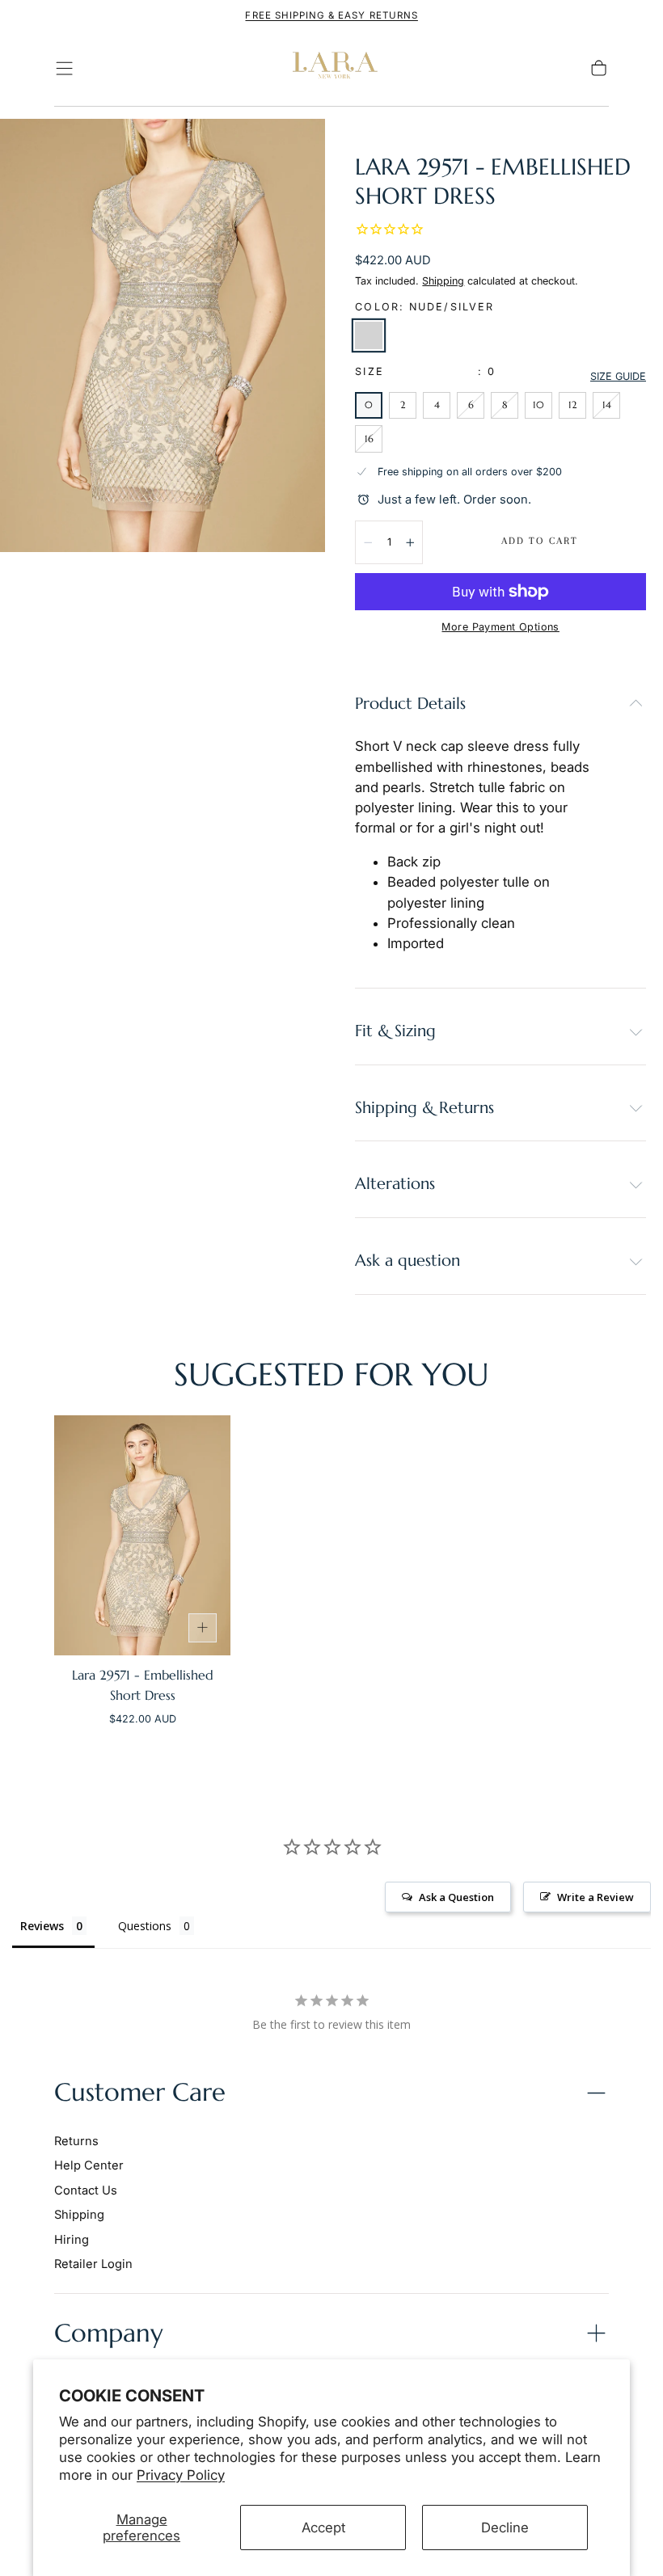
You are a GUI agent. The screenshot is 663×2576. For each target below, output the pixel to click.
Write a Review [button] (595, 1897)
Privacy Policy (181, 2475)
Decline (505, 2528)
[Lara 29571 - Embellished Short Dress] (142, 1536)
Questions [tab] (145, 1926)
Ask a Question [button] (456, 1897)
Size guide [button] (618, 376)
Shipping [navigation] (79, 2215)
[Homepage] (331, 69)
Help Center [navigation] (89, 2165)
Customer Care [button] (140, 2092)
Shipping (443, 281)
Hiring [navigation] (72, 2240)
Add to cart (540, 541)
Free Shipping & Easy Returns (331, 15)
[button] (64, 68)
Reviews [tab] (42, 1926)
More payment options (500, 627)
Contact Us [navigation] (86, 2190)
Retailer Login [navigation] (93, 2264)
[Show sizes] (203, 1628)
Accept (323, 2528)
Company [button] (109, 2333)
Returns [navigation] (76, 2141)
